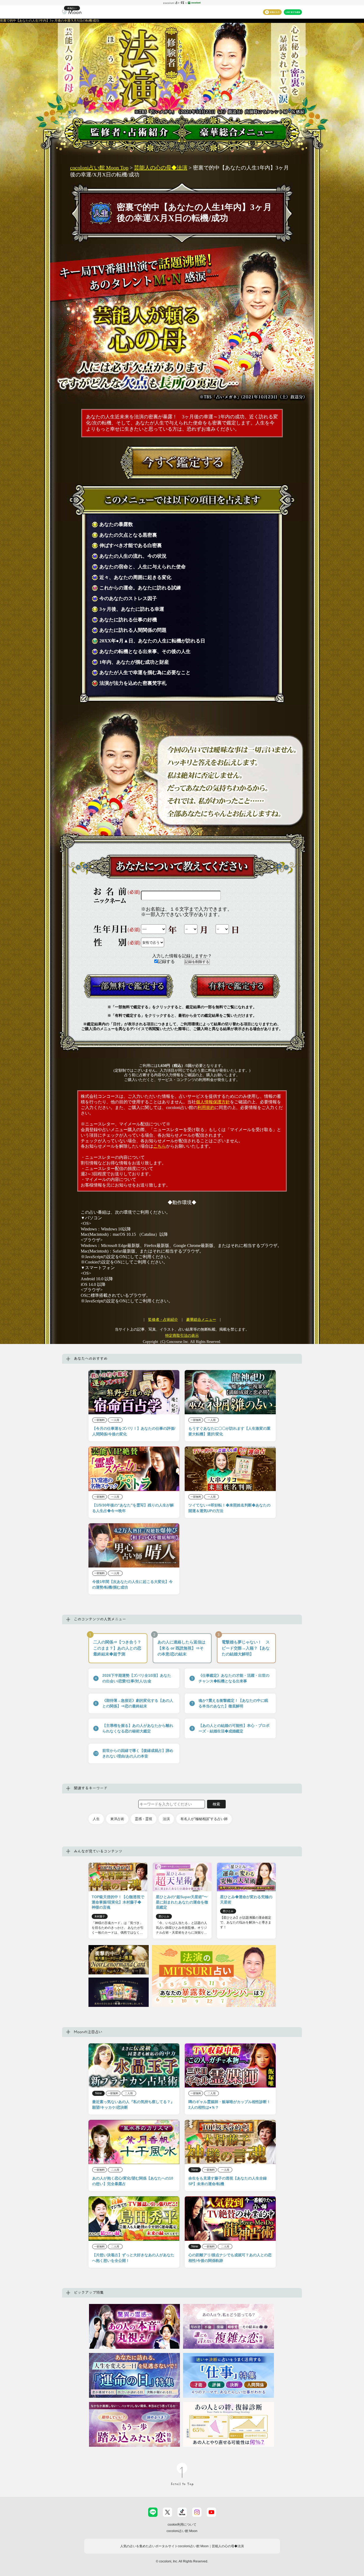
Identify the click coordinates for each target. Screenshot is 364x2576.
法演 (166, 1819)
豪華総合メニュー (201, 1320)
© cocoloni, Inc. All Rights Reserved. (182, 2561)
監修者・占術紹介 (163, 1320)
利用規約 (206, 1107)
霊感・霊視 (143, 1819)
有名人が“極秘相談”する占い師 (204, 1819)
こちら (160, 1146)
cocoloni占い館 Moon (182, 2531)
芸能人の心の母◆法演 (161, 168)
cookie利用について (182, 2525)
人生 (96, 1819)
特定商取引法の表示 (182, 1336)
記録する (167, 961)
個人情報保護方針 (213, 1102)
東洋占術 (117, 1819)
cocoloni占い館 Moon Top (99, 168)
